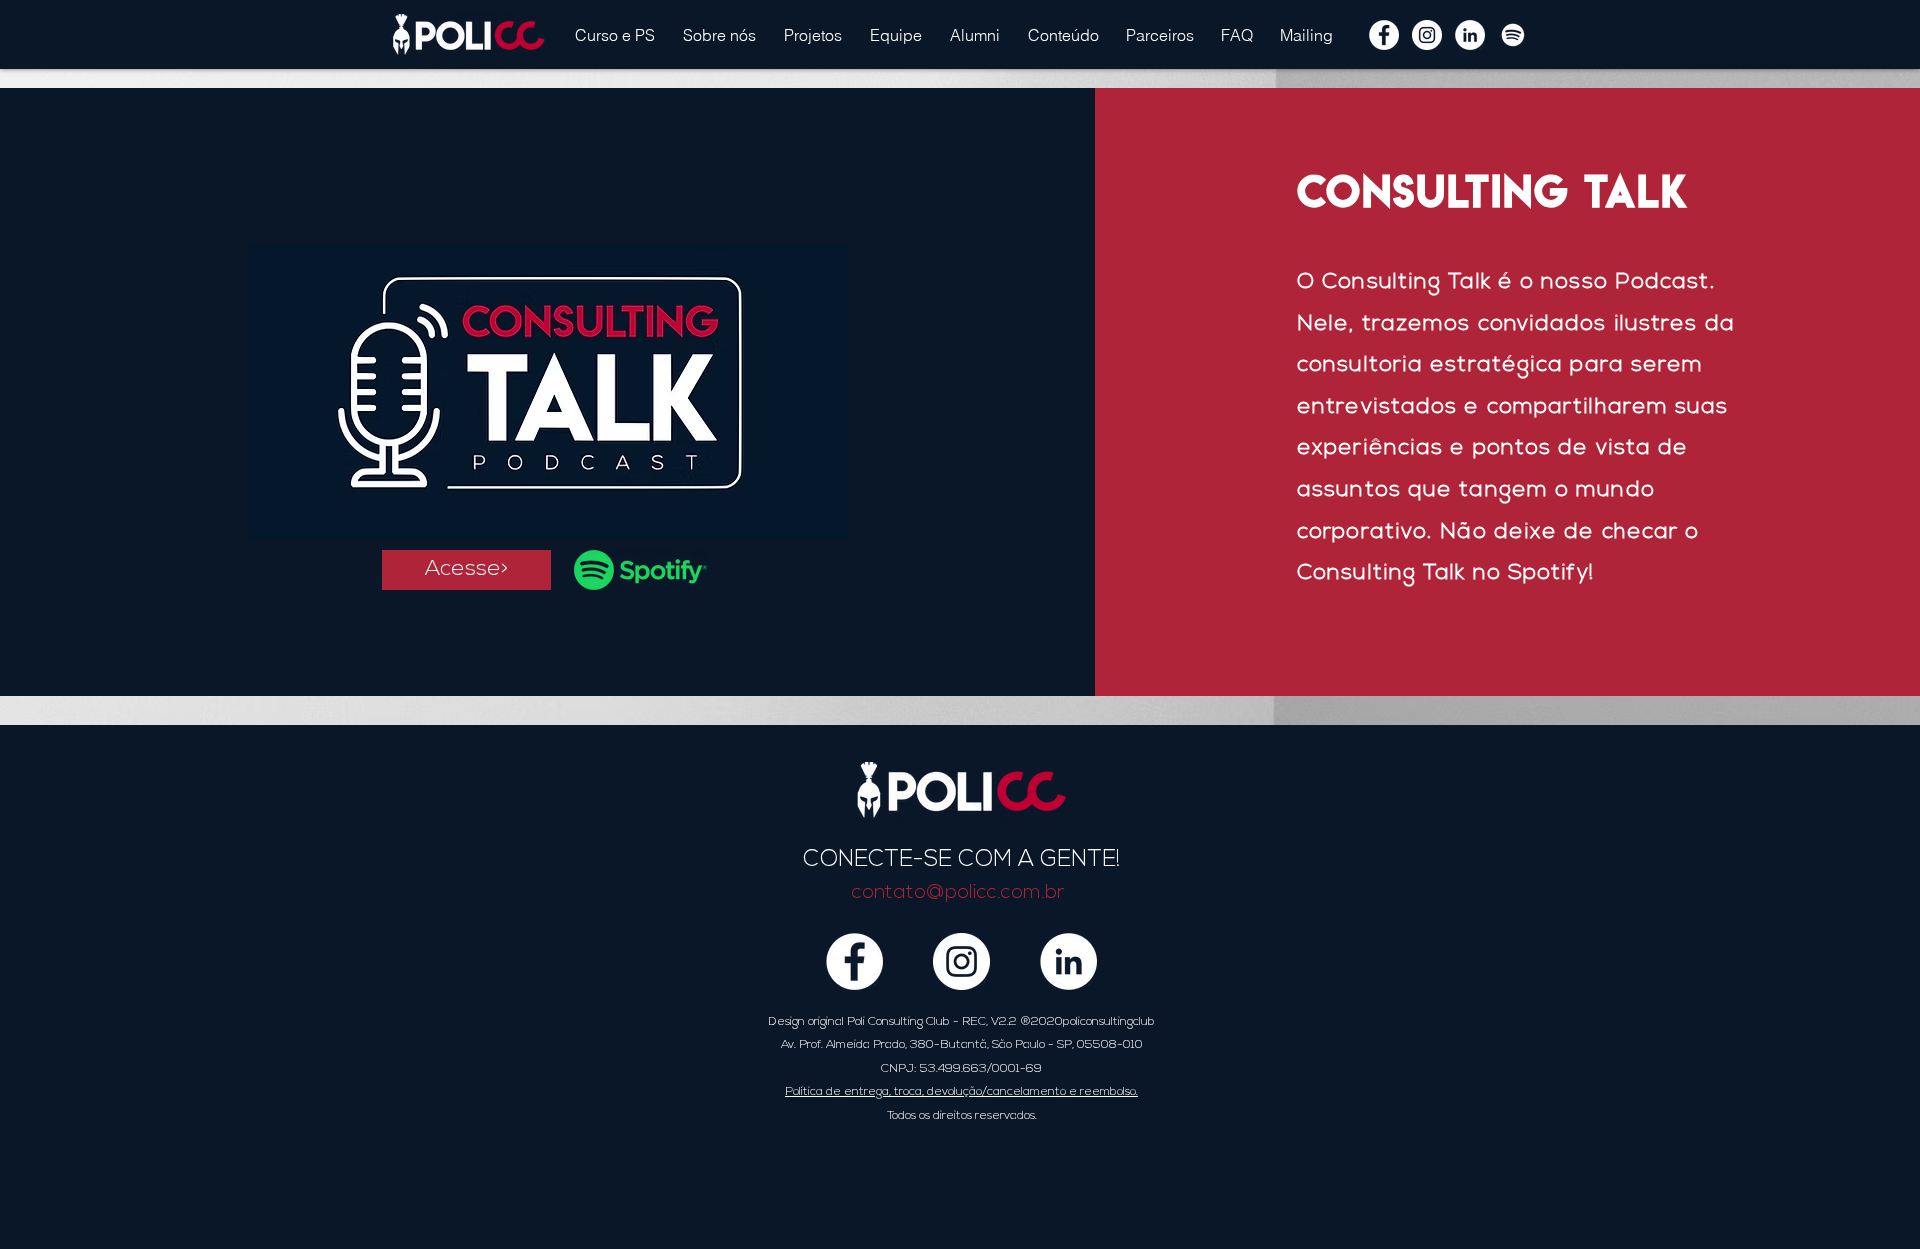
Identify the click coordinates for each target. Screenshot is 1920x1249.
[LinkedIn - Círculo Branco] (1470, 35)
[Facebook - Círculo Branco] (1384, 35)
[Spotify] (1513, 35)
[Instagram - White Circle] (1427, 35)
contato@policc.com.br (958, 893)
